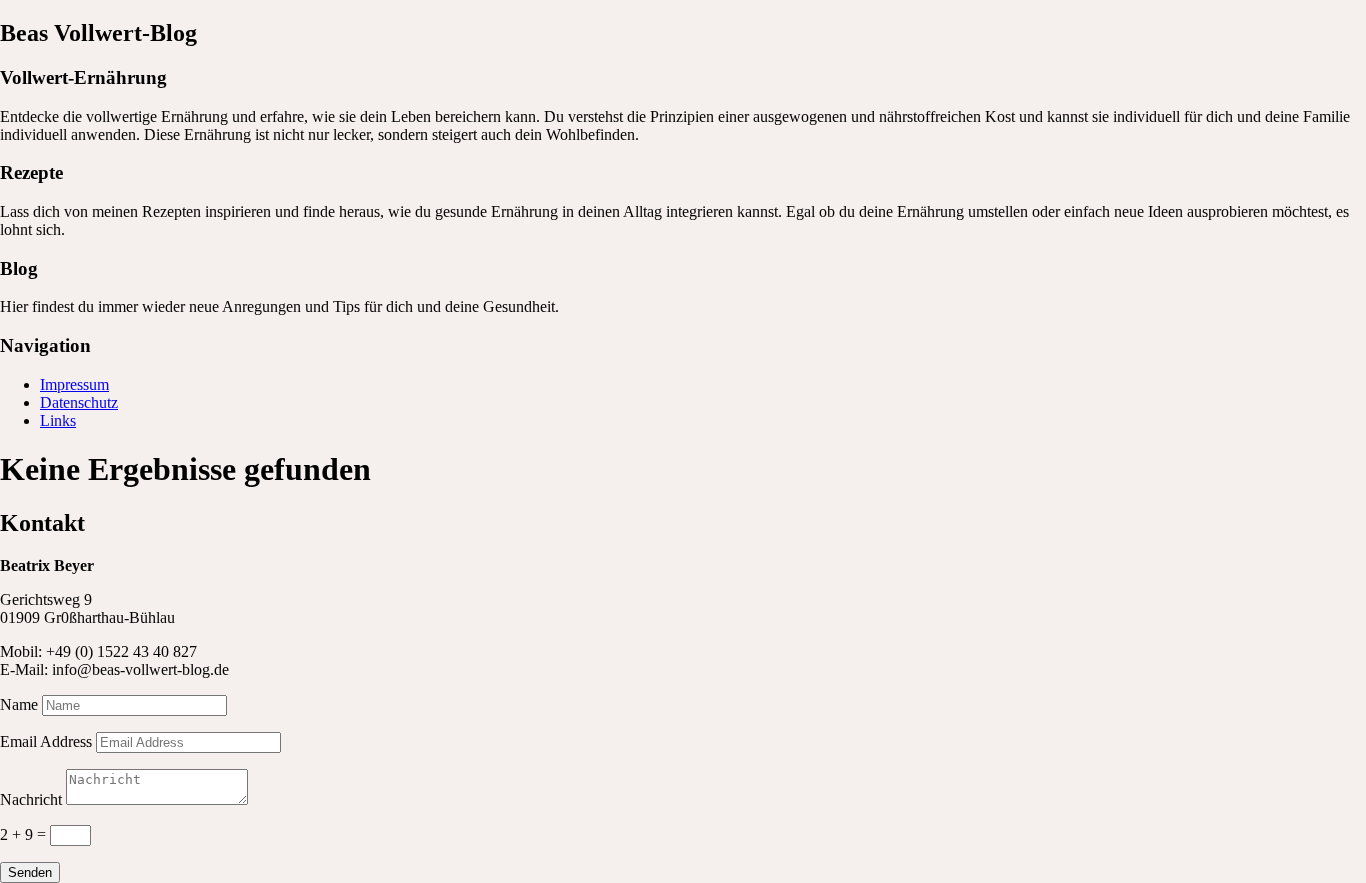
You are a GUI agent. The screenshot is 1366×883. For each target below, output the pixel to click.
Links (58, 420)
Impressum (74, 384)
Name (19, 704)
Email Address (46, 741)
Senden (30, 872)
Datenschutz (79, 402)
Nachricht (31, 799)
